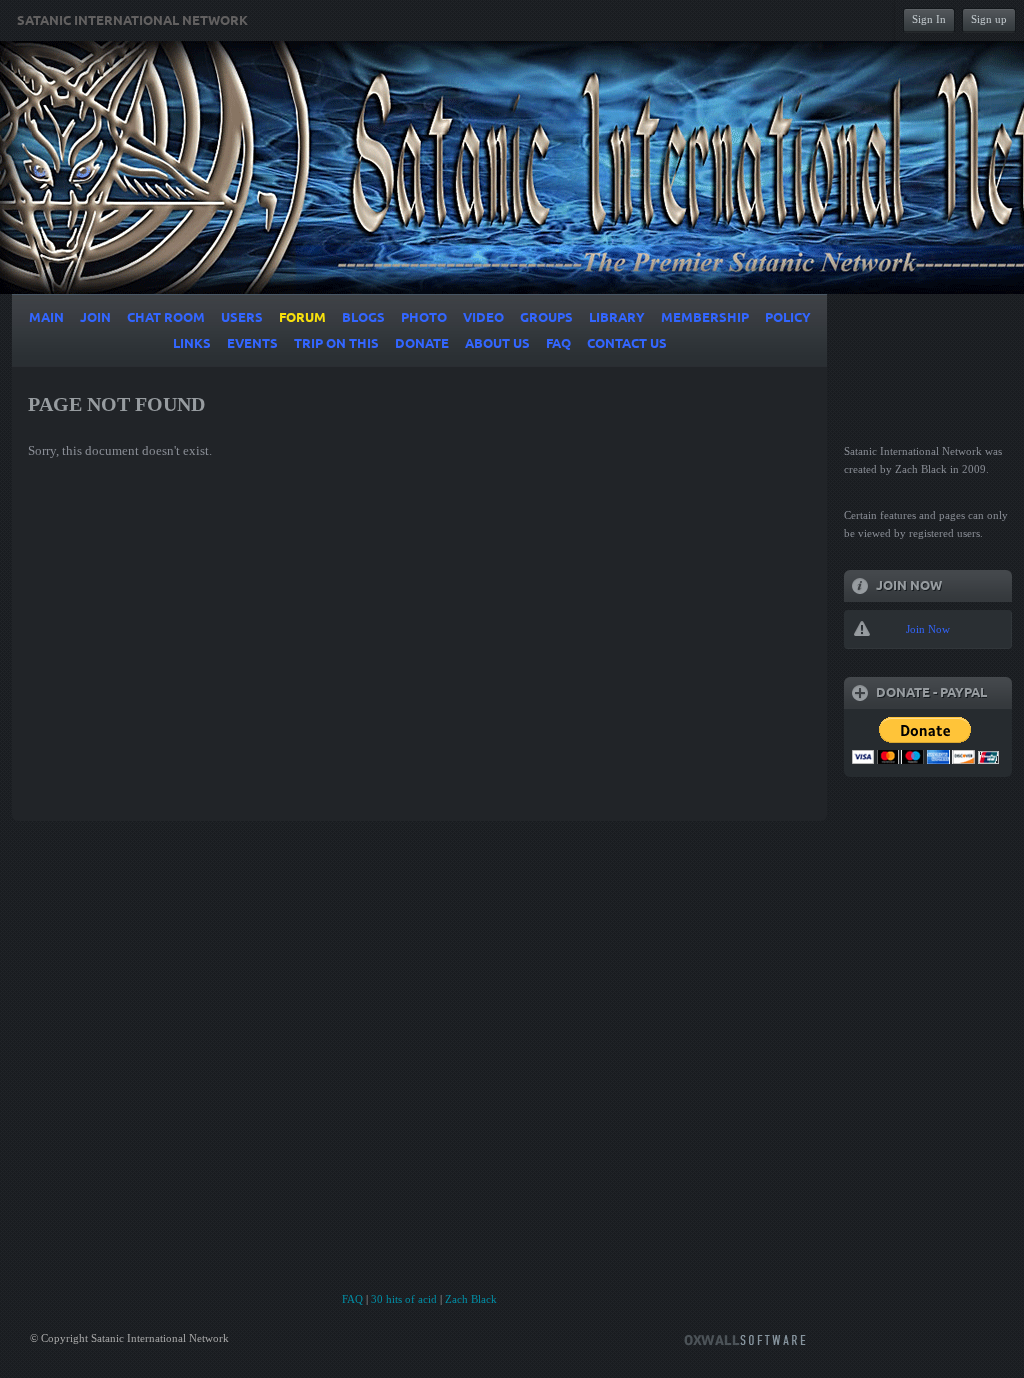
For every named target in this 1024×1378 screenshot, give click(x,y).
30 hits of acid (404, 1299)
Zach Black (471, 1299)
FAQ (352, 1299)
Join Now (928, 629)
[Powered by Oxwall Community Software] (745, 1338)
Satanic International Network (132, 21)
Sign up (989, 19)
